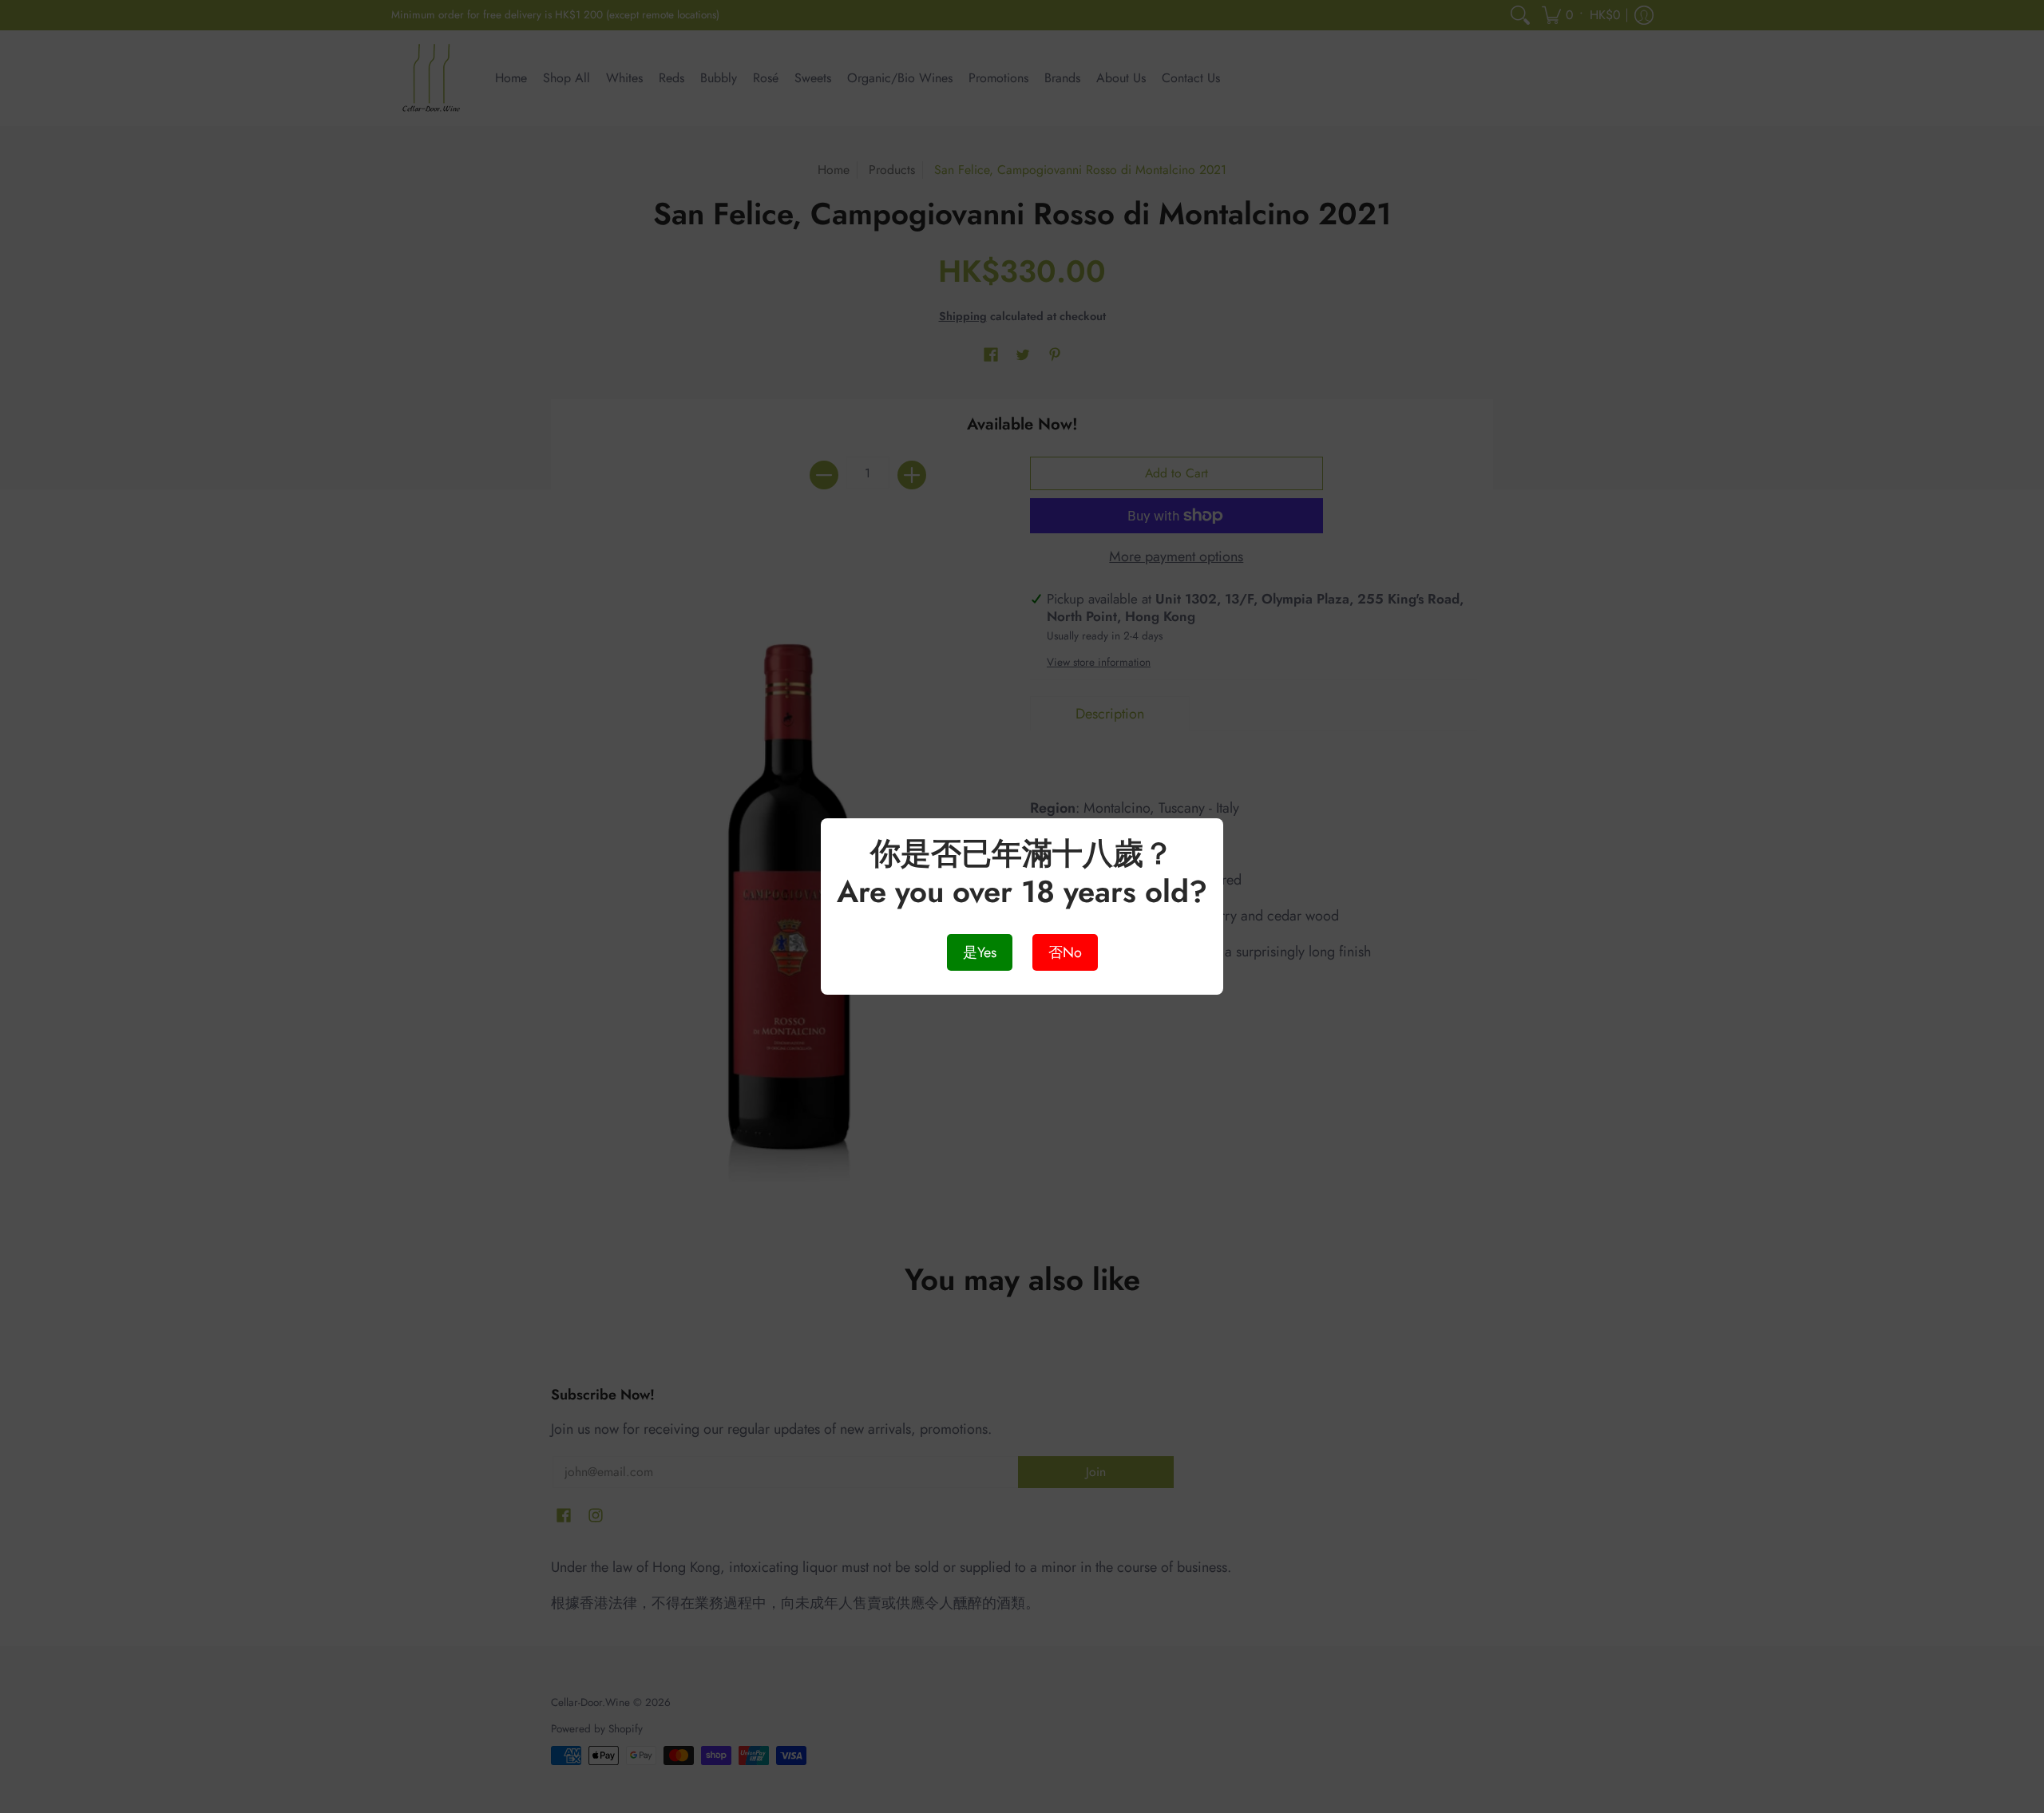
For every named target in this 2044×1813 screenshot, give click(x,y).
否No (1065, 952)
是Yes (980, 952)
